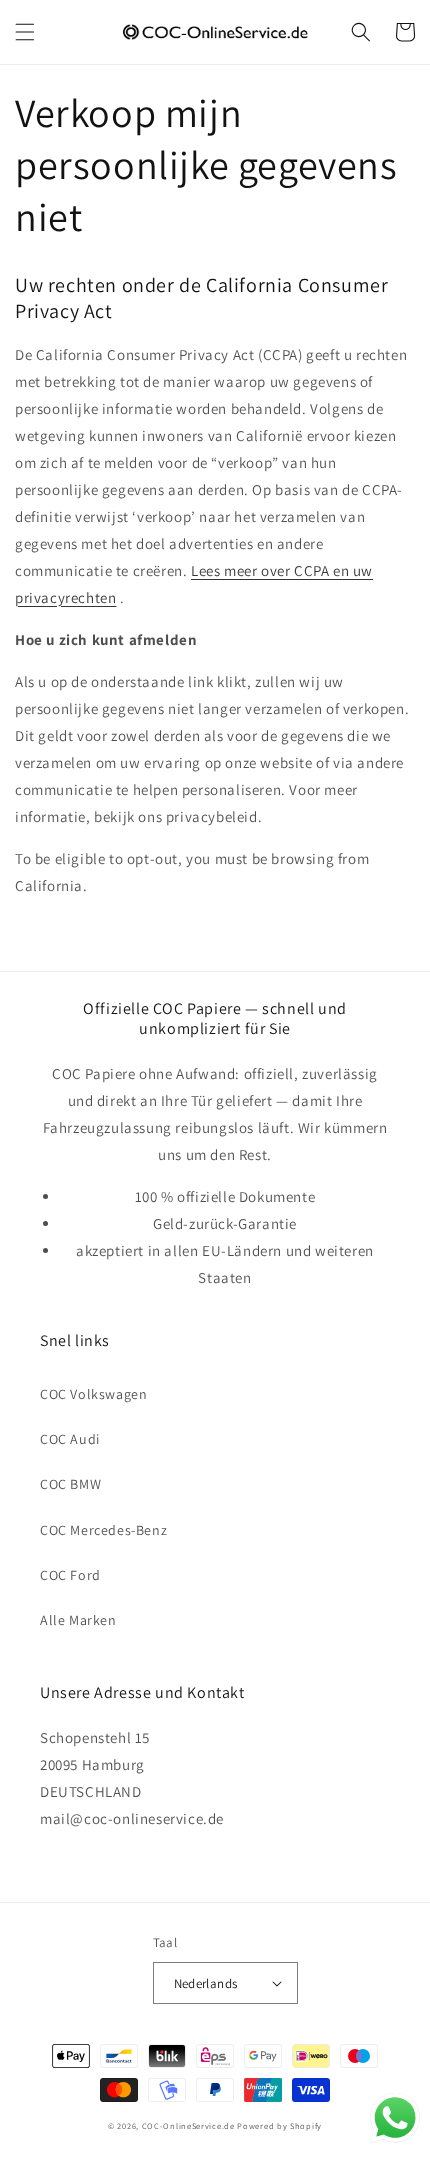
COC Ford (70, 1575)
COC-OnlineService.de (188, 2125)
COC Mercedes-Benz (103, 1530)
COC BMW (70, 1484)
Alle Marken (78, 1620)
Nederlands (206, 1983)
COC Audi (70, 1439)
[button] (25, 32)
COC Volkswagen (93, 1394)
